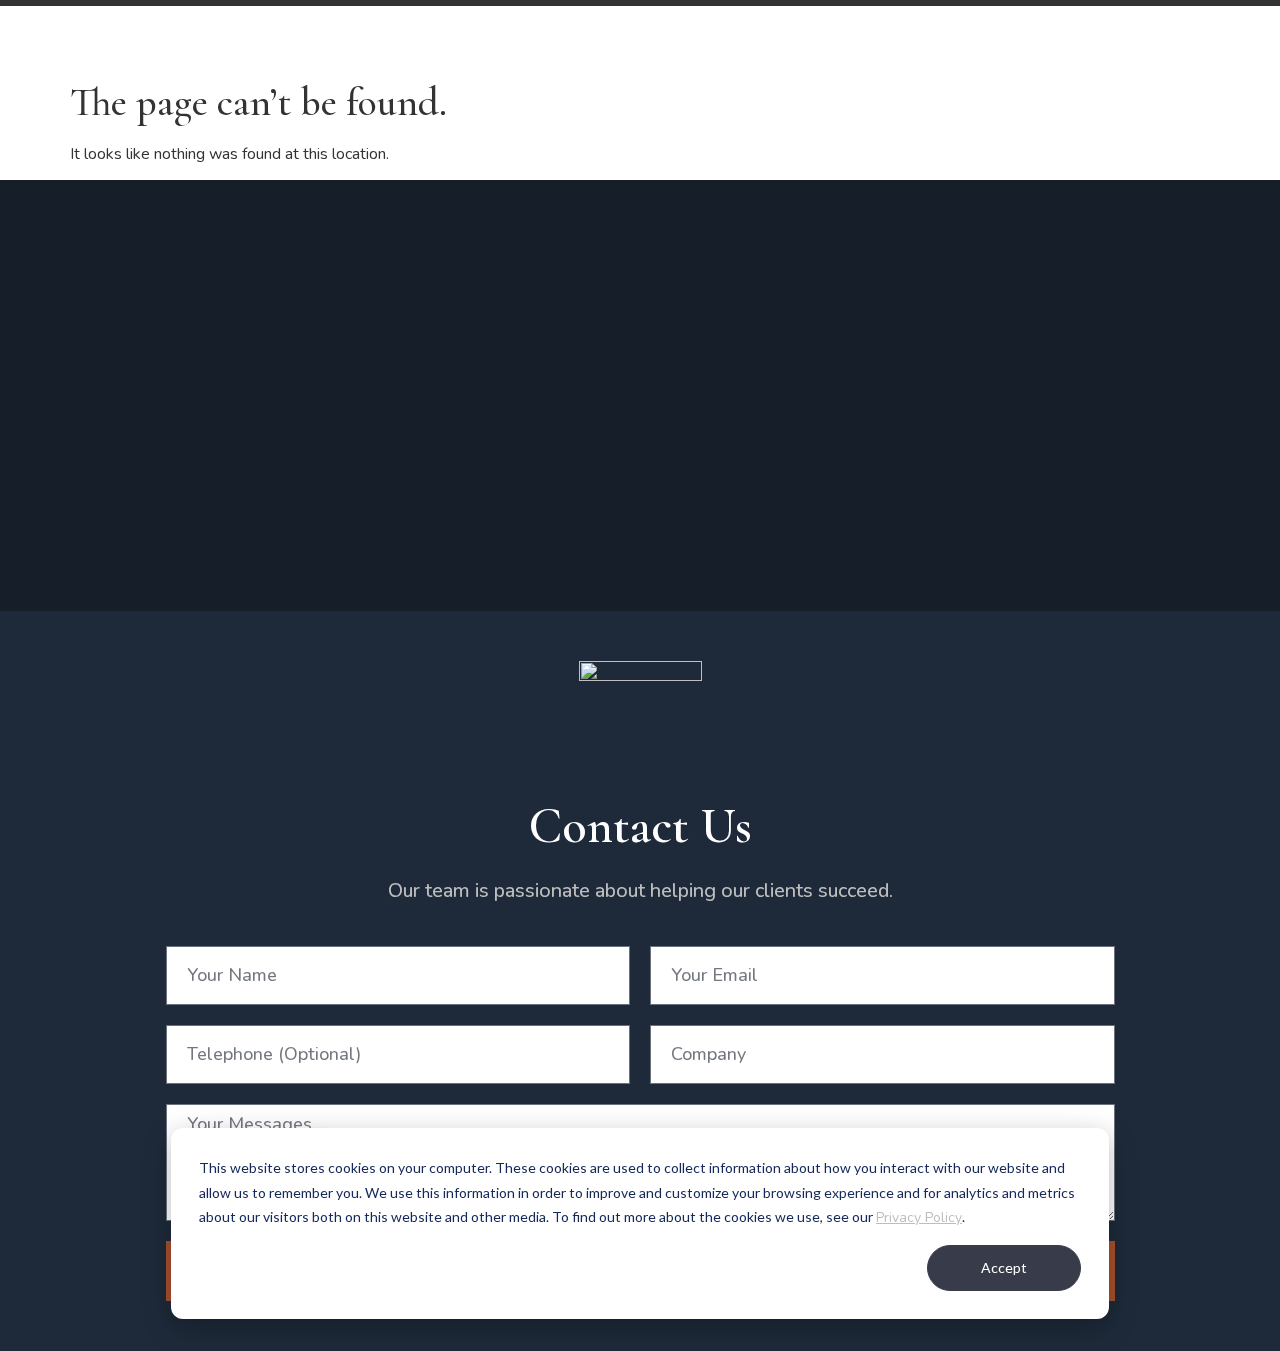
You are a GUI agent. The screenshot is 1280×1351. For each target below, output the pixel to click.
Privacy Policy (919, 1217)
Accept (1004, 1267)
